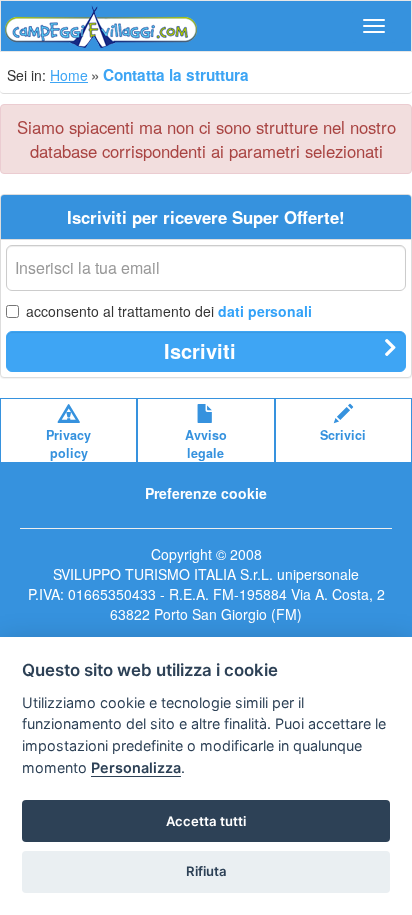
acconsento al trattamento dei (169, 311)
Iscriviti (200, 350)
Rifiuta (206, 871)
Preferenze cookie (206, 493)
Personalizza (136, 767)
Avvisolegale (206, 444)
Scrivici (343, 435)
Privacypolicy (68, 444)
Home (69, 75)
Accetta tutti (206, 821)
